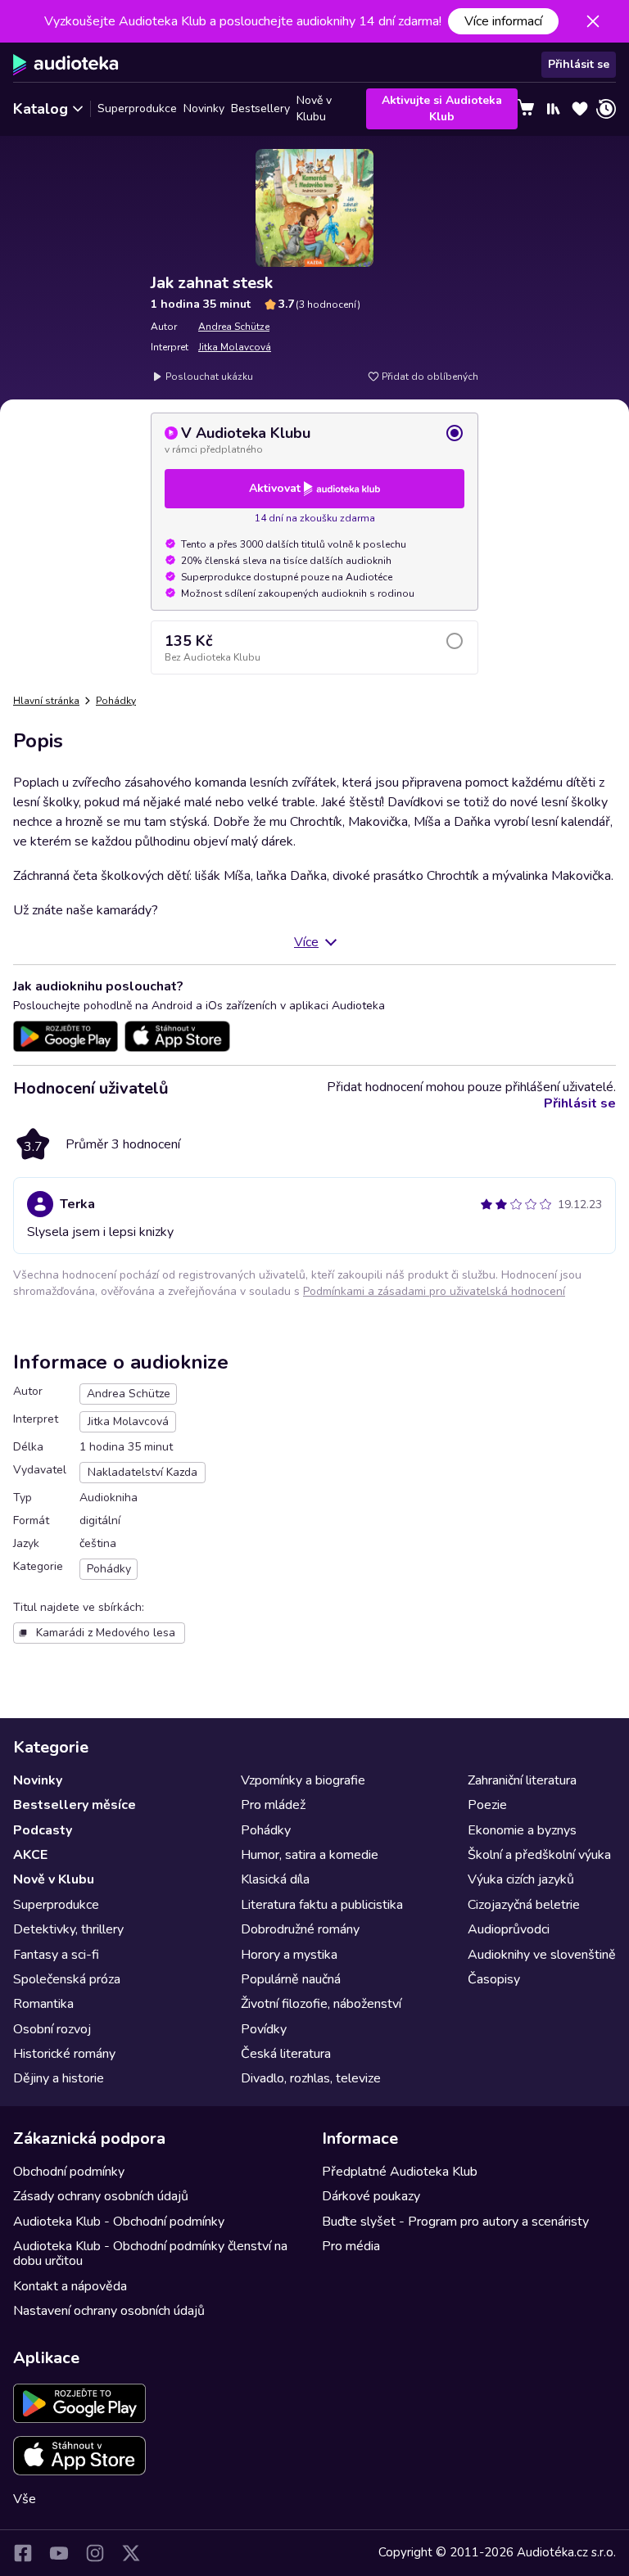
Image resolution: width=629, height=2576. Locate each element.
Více (306, 942)
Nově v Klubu (314, 109)
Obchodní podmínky (69, 2172)
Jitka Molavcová (235, 347)
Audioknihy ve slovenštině (542, 1955)
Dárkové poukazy (371, 2196)
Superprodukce (137, 108)
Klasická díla (275, 1879)
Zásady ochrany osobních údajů (101, 2196)
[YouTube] (59, 2553)
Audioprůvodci (509, 1929)
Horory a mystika (289, 1955)
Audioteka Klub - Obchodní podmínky (119, 2222)
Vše (25, 2499)
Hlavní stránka (46, 701)
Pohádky (116, 701)
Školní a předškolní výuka (539, 1855)
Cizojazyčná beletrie (524, 1905)
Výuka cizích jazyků (521, 1879)
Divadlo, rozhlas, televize (311, 2078)
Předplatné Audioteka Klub (400, 2172)
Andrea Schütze (234, 327)
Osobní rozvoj (52, 2029)
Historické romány (64, 2054)
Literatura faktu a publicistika (322, 1905)
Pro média (351, 2246)
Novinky (204, 108)
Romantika (43, 2004)
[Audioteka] (66, 65)
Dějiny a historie (59, 2078)
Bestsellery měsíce (75, 1805)
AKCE (30, 1855)
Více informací (503, 21)
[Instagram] (95, 2553)
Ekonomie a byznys (522, 1830)
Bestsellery (260, 108)
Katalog (41, 109)
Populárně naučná (291, 1979)
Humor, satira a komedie (310, 1855)
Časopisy (494, 1979)
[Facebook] (23, 2553)
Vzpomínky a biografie (303, 1780)
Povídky (264, 2029)
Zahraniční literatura (522, 1780)
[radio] (314, 440)
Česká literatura (286, 2054)
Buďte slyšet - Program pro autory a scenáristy (455, 2222)
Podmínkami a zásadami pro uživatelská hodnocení (434, 1291)
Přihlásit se (579, 64)
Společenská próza (67, 1979)
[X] (131, 2553)
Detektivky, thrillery (68, 1929)
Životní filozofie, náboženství (321, 2004)
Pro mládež (273, 1805)
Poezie (487, 1805)
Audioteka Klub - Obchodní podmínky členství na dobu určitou (150, 2253)
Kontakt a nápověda (70, 2286)
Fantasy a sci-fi (56, 1955)
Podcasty (43, 1830)
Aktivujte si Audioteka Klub (442, 108)
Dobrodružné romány (300, 1929)
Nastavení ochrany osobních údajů (109, 2311)
